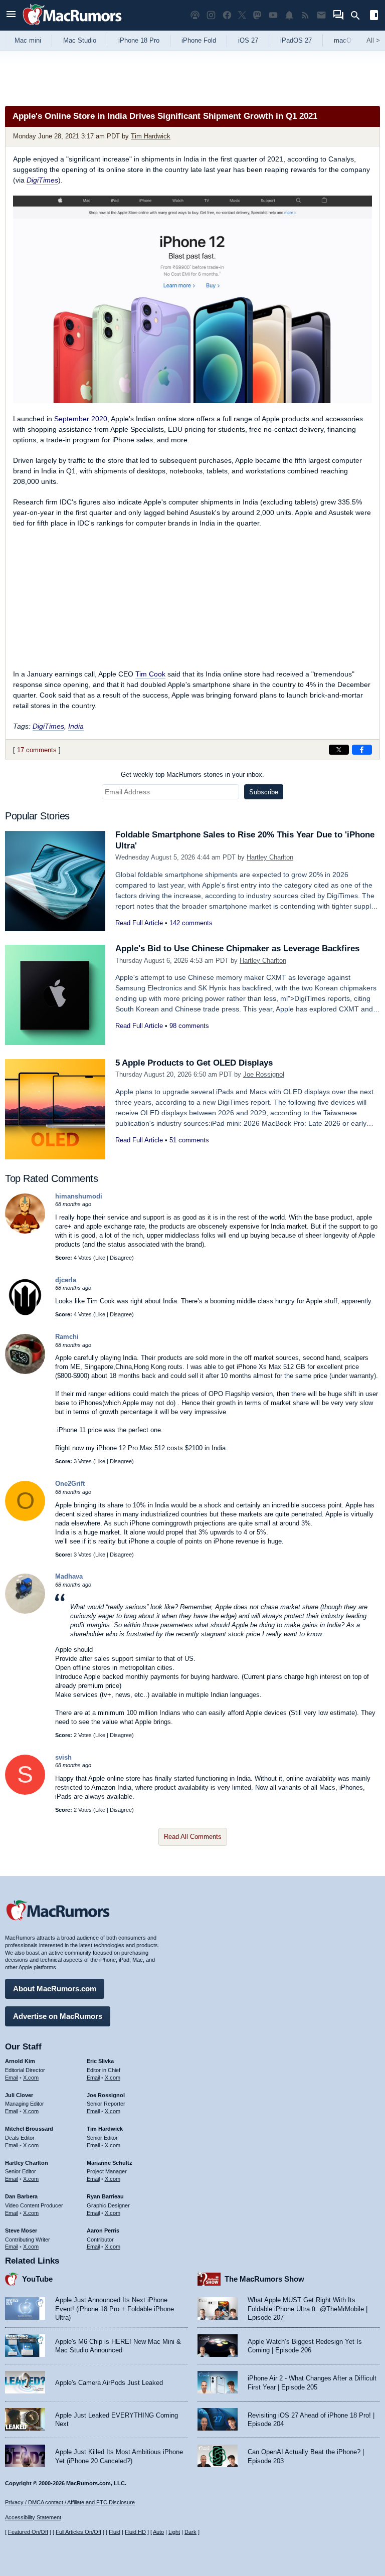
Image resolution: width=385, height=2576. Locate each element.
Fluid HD (135, 2532)
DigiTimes (42, 180)
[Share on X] (339, 750)
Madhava (69, 1576)
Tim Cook (150, 674)
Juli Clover (19, 2095)
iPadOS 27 (296, 40)
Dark (190, 2532)
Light (174, 2532)
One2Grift (70, 1484)
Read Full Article (139, 923)
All (373, 40)
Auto (158, 2532)
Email (12, 2078)
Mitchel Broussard (29, 2129)
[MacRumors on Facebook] (227, 15)
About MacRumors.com (55, 1989)
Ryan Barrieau (105, 2196)
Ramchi (67, 1337)
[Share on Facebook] (362, 750)
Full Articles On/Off (78, 2532)
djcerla (66, 1280)
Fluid (115, 2532)
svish (63, 1757)
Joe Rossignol (264, 1074)
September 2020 (81, 419)
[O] (25, 1519)
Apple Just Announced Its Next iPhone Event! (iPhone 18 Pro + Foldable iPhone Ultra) (115, 2309)
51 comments (189, 1140)
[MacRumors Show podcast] (195, 15)
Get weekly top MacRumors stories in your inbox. (192, 775)
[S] (25, 1792)
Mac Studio (80, 40)
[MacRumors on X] (242, 15)
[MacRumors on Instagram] (211, 15)
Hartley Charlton (270, 857)
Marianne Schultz (110, 2163)
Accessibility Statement (33, 2517)
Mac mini (28, 40)
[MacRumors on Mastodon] (257, 15)
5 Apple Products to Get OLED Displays (194, 1063)
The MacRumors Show (264, 2279)
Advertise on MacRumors (58, 2016)
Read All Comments (193, 1837)
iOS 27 (248, 40)
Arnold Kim (20, 2061)
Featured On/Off (28, 2532)
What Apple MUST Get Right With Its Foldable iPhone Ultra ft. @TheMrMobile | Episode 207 (308, 2309)
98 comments (189, 1026)
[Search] (359, 16)
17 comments (37, 750)
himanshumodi (79, 1196)
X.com (31, 2078)
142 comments (191, 923)
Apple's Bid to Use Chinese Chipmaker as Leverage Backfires (237, 949)
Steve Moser (21, 2230)
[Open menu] (11, 15)
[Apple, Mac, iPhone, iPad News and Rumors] (72, 26)
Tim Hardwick (151, 136)
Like (100, 1258)
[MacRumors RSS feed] (305, 15)
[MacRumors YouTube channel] (273, 15)
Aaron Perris (103, 2230)
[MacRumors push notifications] (289, 15)
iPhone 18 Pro (139, 40)
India (76, 726)
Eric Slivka (100, 2061)
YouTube (37, 2279)
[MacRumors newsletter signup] (321, 15)
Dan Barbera (21, 2196)
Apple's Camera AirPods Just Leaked (109, 2383)
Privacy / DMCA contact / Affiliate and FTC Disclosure (70, 2502)
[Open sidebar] (374, 16)
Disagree (121, 1258)
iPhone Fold (199, 40)
